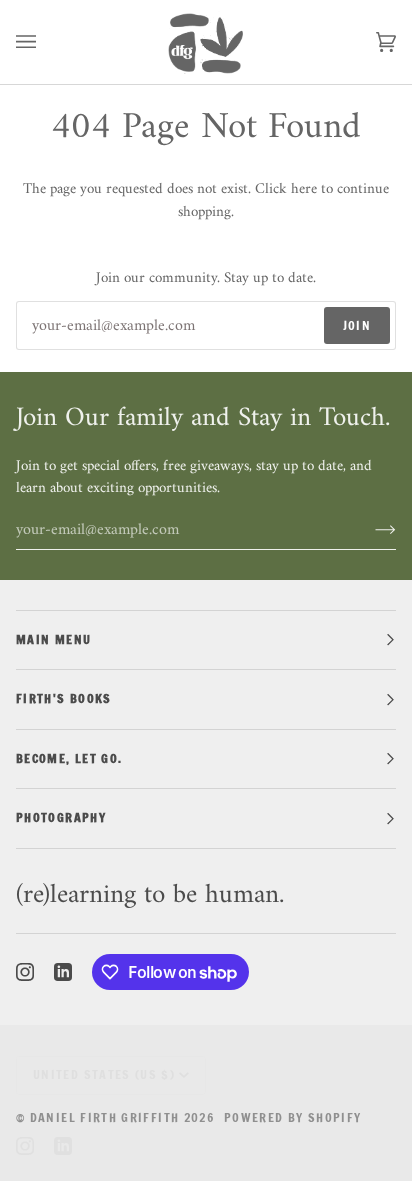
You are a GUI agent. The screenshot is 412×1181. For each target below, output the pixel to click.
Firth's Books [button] (64, 698)
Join (357, 325)
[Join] (369, 530)
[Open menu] (46, 42)
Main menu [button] (53, 639)
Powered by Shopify (292, 1117)
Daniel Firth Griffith (105, 1117)
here (304, 189)
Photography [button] (61, 817)
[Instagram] (25, 972)
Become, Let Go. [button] (69, 758)
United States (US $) (104, 1074)
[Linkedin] (63, 972)
